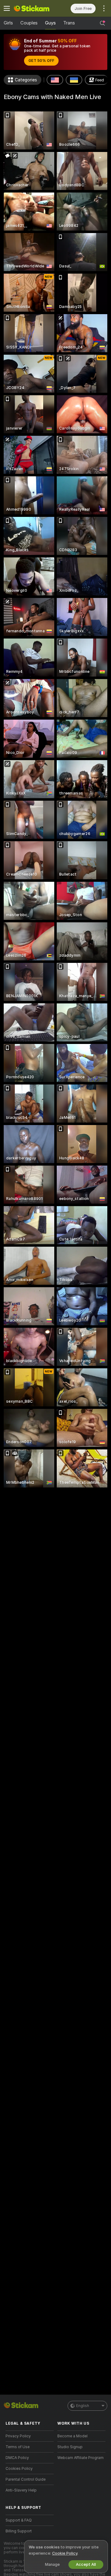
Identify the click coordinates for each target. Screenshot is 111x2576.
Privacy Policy (18, 2436)
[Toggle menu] (7, 8)
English (83, 2406)
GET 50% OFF (41, 61)
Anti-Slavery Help (21, 2490)
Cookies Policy (19, 2469)
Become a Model (72, 2436)
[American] (55, 80)
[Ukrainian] (74, 80)
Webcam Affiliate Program (80, 2458)
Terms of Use (18, 2447)
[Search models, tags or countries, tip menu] (102, 23)
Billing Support (19, 2531)
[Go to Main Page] (35, 8)
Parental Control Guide (26, 2479)
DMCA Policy (17, 2458)
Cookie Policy (65, 2553)
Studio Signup (70, 2447)
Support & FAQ (19, 2520)
